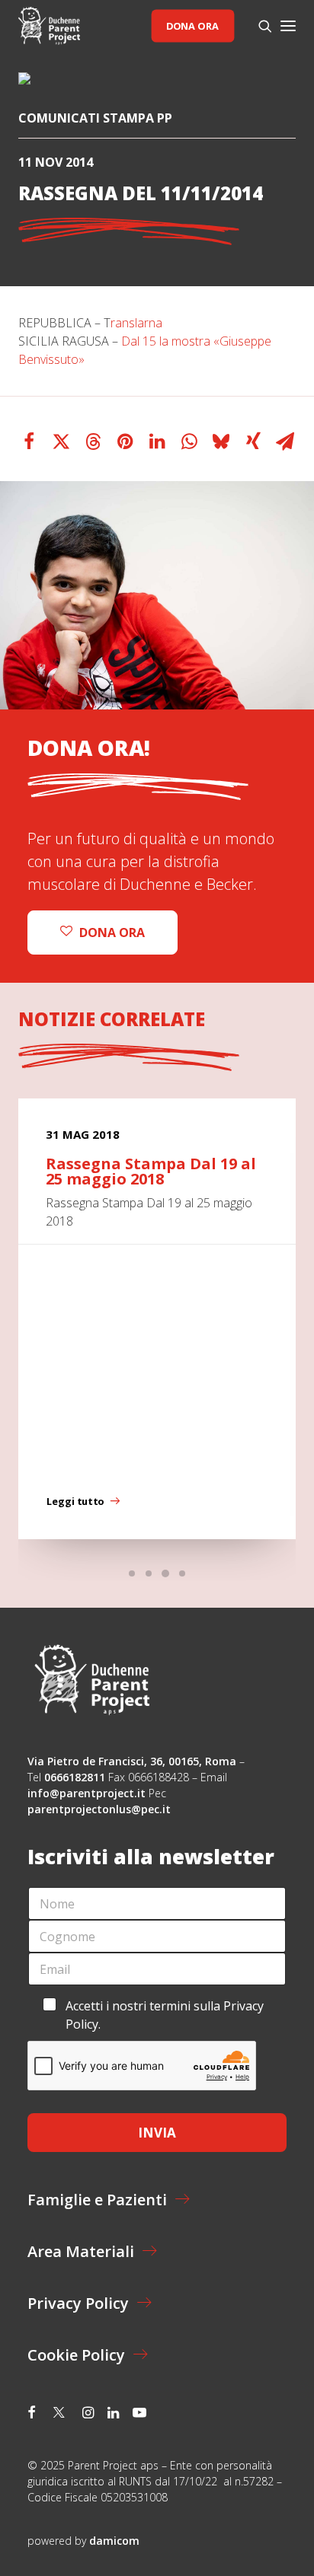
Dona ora (192, 26)
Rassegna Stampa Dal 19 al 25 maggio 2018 (151, 1171)
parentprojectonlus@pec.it (101, 1809)
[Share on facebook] (29, 442)
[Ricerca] (258, 26)
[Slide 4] (182, 1573)
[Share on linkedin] (157, 442)
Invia (157, 2133)
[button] (288, 26)
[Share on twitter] (61, 442)
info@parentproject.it (87, 1793)
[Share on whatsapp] (189, 442)
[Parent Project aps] (49, 26)
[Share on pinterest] (125, 442)
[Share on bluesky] (221, 442)
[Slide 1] (132, 1573)
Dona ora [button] (112, 933)
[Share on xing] (253, 442)
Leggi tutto (75, 1502)
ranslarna (136, 323)
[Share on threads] (93, 442)
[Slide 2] (149, 1573)
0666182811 (75, 1777)
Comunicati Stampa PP (95, 118)
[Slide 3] (165, 1573)
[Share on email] (285, 442)
